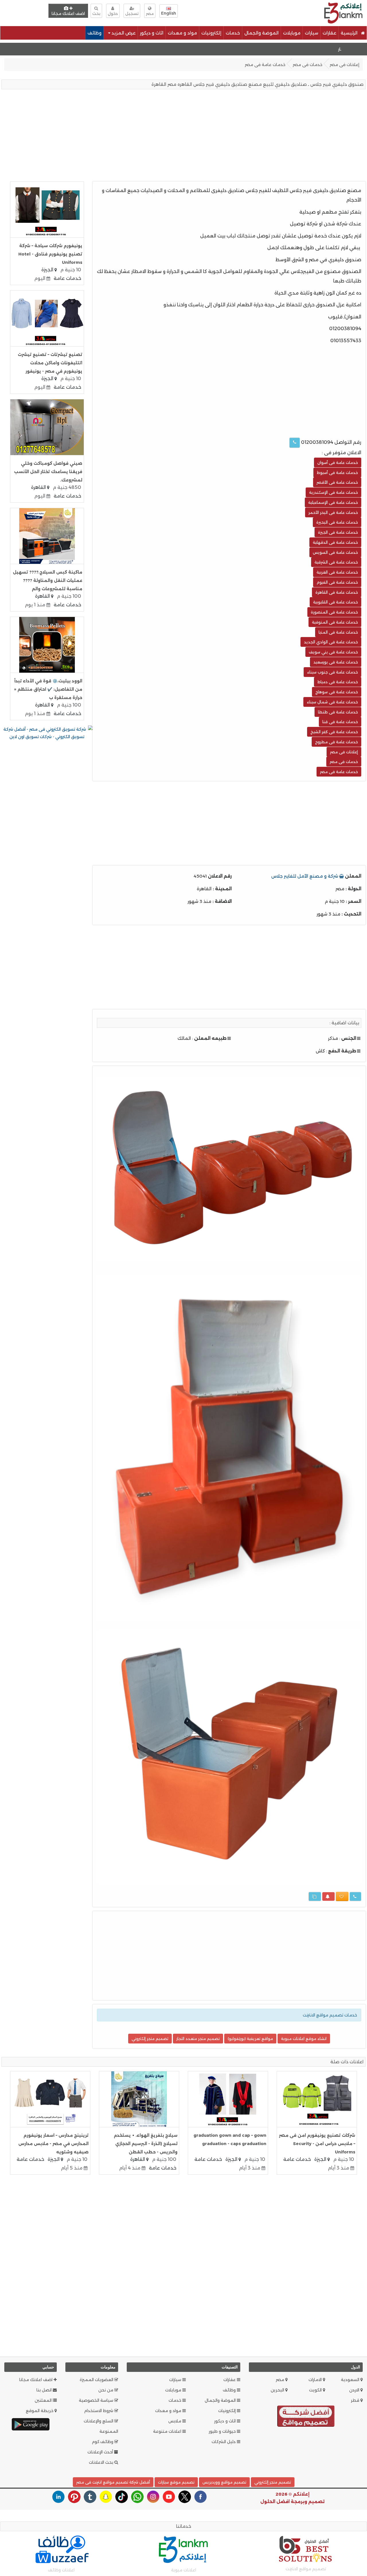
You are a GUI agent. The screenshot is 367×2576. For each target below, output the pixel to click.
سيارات (312, 33)
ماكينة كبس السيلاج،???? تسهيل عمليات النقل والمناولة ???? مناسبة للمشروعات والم (48, 580)
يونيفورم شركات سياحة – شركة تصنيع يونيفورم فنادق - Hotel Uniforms (50, 254)
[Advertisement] (240, 12)
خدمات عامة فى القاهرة (337, 592)
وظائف (94, 33)
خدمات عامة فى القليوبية (335, 602)
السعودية (351, 2380)
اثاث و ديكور (152, 33)
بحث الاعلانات (102, 2462)
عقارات (329, 33)
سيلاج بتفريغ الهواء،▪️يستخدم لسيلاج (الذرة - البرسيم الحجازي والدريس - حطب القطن (146, 2144)
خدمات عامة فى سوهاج (337, 692)
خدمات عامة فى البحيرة (337, 522)
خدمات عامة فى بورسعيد (336, 662)
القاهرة (39, 487)
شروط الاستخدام (99, 2411)
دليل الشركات (224, 2442)
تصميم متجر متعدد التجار (198, 2039)
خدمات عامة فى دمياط (338, 682)
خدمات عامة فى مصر (265, 65)
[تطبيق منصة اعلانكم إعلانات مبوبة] (31, 2424)
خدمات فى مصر (308, 65)
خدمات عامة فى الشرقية (336, 562)
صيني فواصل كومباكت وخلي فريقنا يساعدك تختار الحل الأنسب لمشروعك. (48, 472)
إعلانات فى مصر (344, 65)
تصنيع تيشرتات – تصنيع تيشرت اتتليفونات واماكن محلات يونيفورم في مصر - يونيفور (50, 363)
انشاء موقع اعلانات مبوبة (304, 2039)
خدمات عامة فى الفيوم (337, 582)
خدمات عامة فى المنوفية (335, 622)
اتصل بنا (45, 2390)
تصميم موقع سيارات (176, 2482)
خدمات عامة (67, 278)
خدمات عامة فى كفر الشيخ (334, 732)
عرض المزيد (123, 33)
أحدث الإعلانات (101, 2452)
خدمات (233, 33)
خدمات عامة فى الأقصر (337, 482)
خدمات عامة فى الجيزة (338, 532)
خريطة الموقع (40, 2411)
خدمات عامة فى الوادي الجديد (331, 642)
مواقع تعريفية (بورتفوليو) (250, 2039)
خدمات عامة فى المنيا (338, 632)
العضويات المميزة (97, 2380)
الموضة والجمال (261, 33)
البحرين (278, 2390)
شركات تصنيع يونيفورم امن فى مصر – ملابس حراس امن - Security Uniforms (317, 2144)
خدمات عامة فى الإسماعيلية (333, 502)
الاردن (355, 2390)
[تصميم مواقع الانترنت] (306, 2417)
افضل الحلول (275, 2502)
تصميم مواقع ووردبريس (224, 2482)
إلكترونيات (211, 33)
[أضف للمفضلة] (342, 1896)
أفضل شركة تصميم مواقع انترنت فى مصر (113, 2482)
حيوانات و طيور (223, 2431)
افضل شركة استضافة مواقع (34, 49)
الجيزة (48, 270)
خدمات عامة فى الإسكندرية (333, 492)
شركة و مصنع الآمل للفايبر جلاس (305, 876)
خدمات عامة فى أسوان (338, 462)
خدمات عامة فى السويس (335, 552)
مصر (281, 2380)
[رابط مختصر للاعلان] (315, 1896)
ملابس (175, 2421)
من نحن (106, 2390)
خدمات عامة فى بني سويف (333, 652)
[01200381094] (295, 443)
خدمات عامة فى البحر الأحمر (333, 512)
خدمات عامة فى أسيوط (337, 473)
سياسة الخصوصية (97, 2400)
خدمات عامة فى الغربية (337, 572)
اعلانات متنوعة (168, 2431)
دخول (113, 13)
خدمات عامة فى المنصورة (334, 612)
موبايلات (292, 33)
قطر (356, 2400)
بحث (96, 13)
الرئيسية (350, 33)
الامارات (316, 2380)
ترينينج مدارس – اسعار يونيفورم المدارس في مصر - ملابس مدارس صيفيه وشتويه (53, 2144)
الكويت (316, 2390)
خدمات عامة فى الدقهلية (335, 542)
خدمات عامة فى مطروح (336, 742)
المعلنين (44, 2400)
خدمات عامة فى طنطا (338, 712)
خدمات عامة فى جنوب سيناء (332, 672)
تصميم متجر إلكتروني (150, 2039)
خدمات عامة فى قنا (340, 722)
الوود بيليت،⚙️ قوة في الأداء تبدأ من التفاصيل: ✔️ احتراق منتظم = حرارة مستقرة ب (48, 689)
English (169, 13)
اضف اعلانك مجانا (68, 13)
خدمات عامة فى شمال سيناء (332, 702)
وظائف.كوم (103, 2442)
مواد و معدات (182, 33)
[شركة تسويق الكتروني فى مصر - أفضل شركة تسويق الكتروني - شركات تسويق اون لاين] (47, 733)
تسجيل (132, 13)
